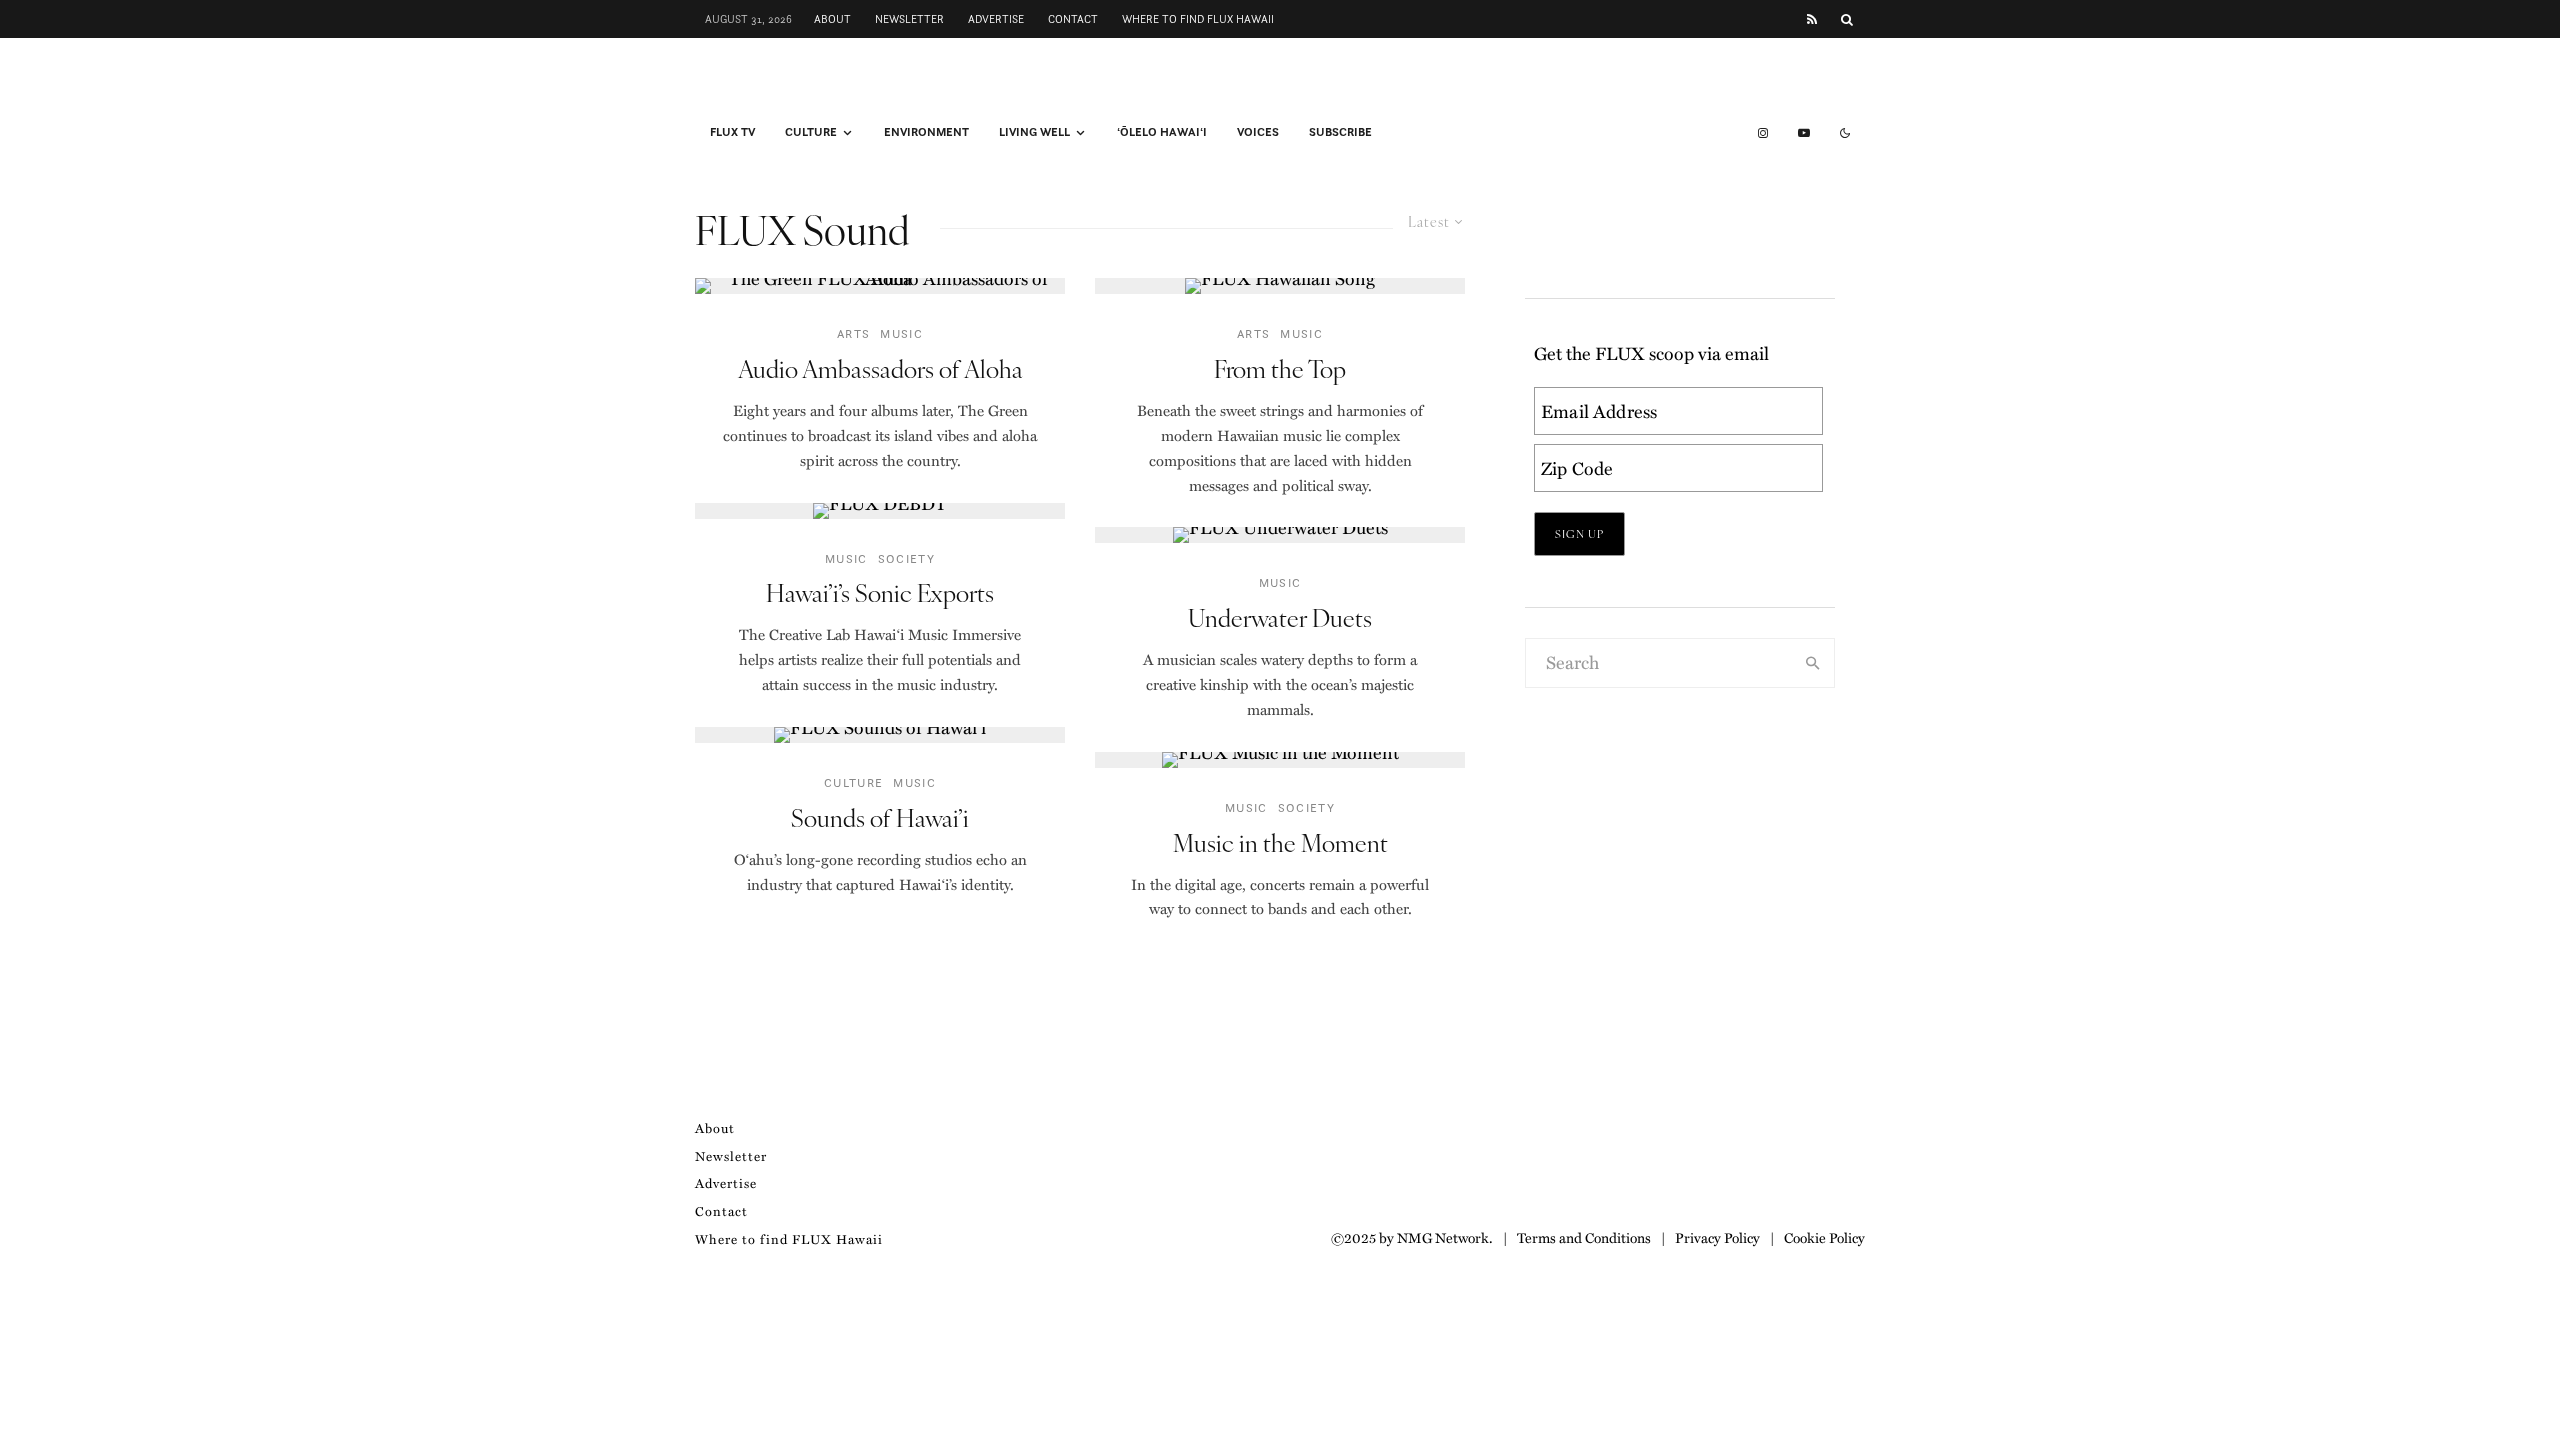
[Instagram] (1763, 133)
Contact (1073, 19)
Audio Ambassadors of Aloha (880, 368)
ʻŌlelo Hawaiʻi (1162, 132)
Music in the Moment (1280, 842)
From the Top (1280, 368)
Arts (853, 333)
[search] (1813, 663)
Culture (811, 132)
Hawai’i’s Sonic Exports (880, 592)
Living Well (1034, 132)
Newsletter (909, 19)
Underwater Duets (1280, 617)
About (832, 19)
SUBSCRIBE (1340, 132)
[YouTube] (1804, 133)
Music (901, 333)
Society (906, 558)
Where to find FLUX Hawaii (1198, 19)
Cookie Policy (1824, 1237)
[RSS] (1812, 19)
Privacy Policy (1717, 1237)
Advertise (996, 19)
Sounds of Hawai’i (880, 817)
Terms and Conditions (1584, 1237)
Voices (1258, 132)
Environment (926, 132)
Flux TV (732, 132)
